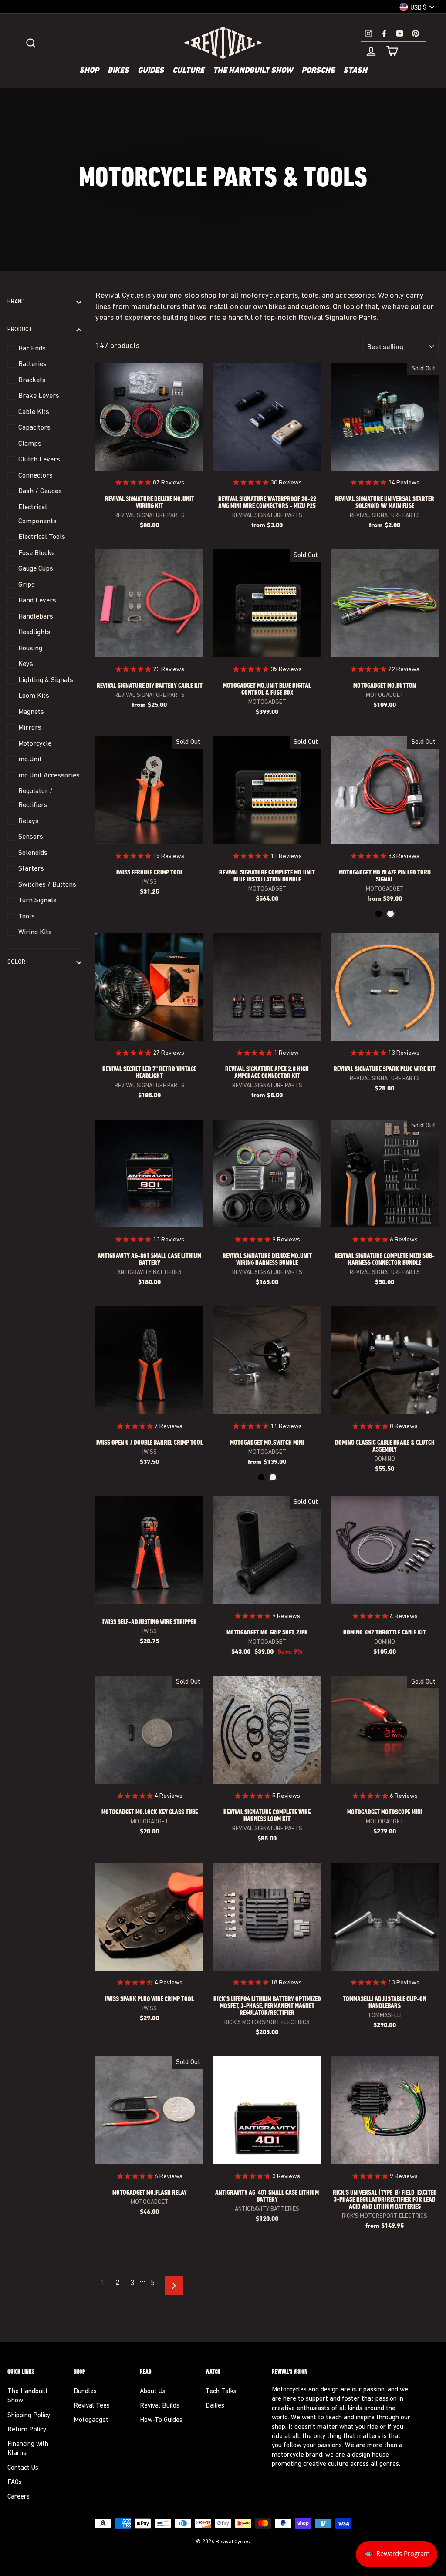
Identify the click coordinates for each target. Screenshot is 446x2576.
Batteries (32, 364)
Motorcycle (35, 744)
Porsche (318, 71)
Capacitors (34, 428)
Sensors (31, 837)
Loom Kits (34, 696)
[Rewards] (397, 2554)
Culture (188, 71)
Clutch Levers (39, 460)
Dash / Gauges (40, 491)
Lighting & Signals (46, 680)
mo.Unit (30, 760)
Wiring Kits (35, 932)
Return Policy (27, 2430)
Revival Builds (160, 2406)
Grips (27, 585)
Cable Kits (34, 412)
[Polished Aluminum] (390, 914)
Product (20, 330)
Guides (151, 71)
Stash (355, 71)
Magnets (31, 712)
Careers (19, 2497)
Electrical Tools (42, 537)
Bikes (118, 71)
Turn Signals (37, 901)
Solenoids (33, 853)
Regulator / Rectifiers (35, 798)
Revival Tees (92, 2406)
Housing (30, 649)
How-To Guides (161, 2420)
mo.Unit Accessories (49, 776)
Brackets (32, 380)
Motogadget (91, 2420)
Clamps (30, 444)
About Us (153, 2392)
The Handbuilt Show (253, 71)
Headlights (34, 632)
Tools (27, 917)
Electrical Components (37, 515)
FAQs (15, 2483)
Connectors (35, 476)
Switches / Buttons (47, 885)
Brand (16, 302)
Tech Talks (221, 2392)
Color (16, 962)
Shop (89, 71)
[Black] (379, 914)
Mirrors (30, 728)
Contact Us (23, 2468)
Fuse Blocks (37, 553)
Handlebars (36, 617)
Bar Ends (32, 349)
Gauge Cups (36, 569)
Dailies (215, 2406)
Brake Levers (39, 396)
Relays (29, 821)
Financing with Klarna (28, 2449)
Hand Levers (37, 601)
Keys (26, 664)
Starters (31, 869)
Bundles (85, 2392)
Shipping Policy (29, 2416)
